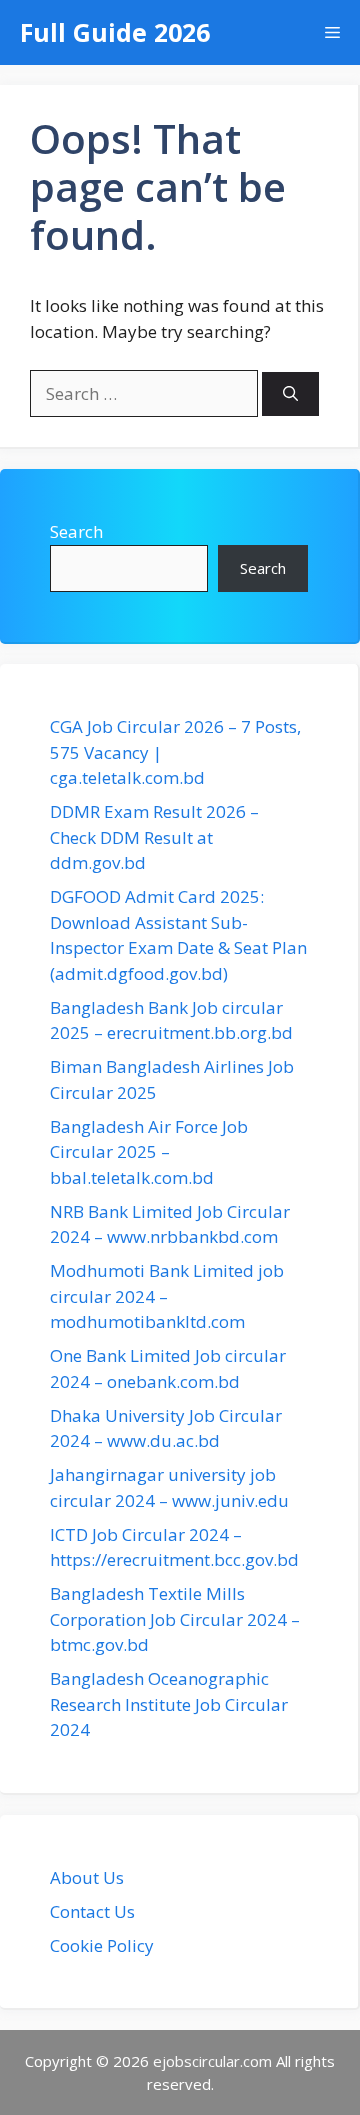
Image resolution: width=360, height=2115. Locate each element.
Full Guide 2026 (115, 32)
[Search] (290, 394)
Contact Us (92, 1911)
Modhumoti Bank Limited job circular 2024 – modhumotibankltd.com (167, 1296)
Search (76, 531)
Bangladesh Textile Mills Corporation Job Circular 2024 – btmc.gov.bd (175, 1619)
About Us (87, 1877)
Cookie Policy (102, 1945)
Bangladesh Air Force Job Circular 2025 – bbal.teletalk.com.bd (149, 1152)
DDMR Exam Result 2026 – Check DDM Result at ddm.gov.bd (154, 837)
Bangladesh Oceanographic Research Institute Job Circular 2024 (169, 1704)
